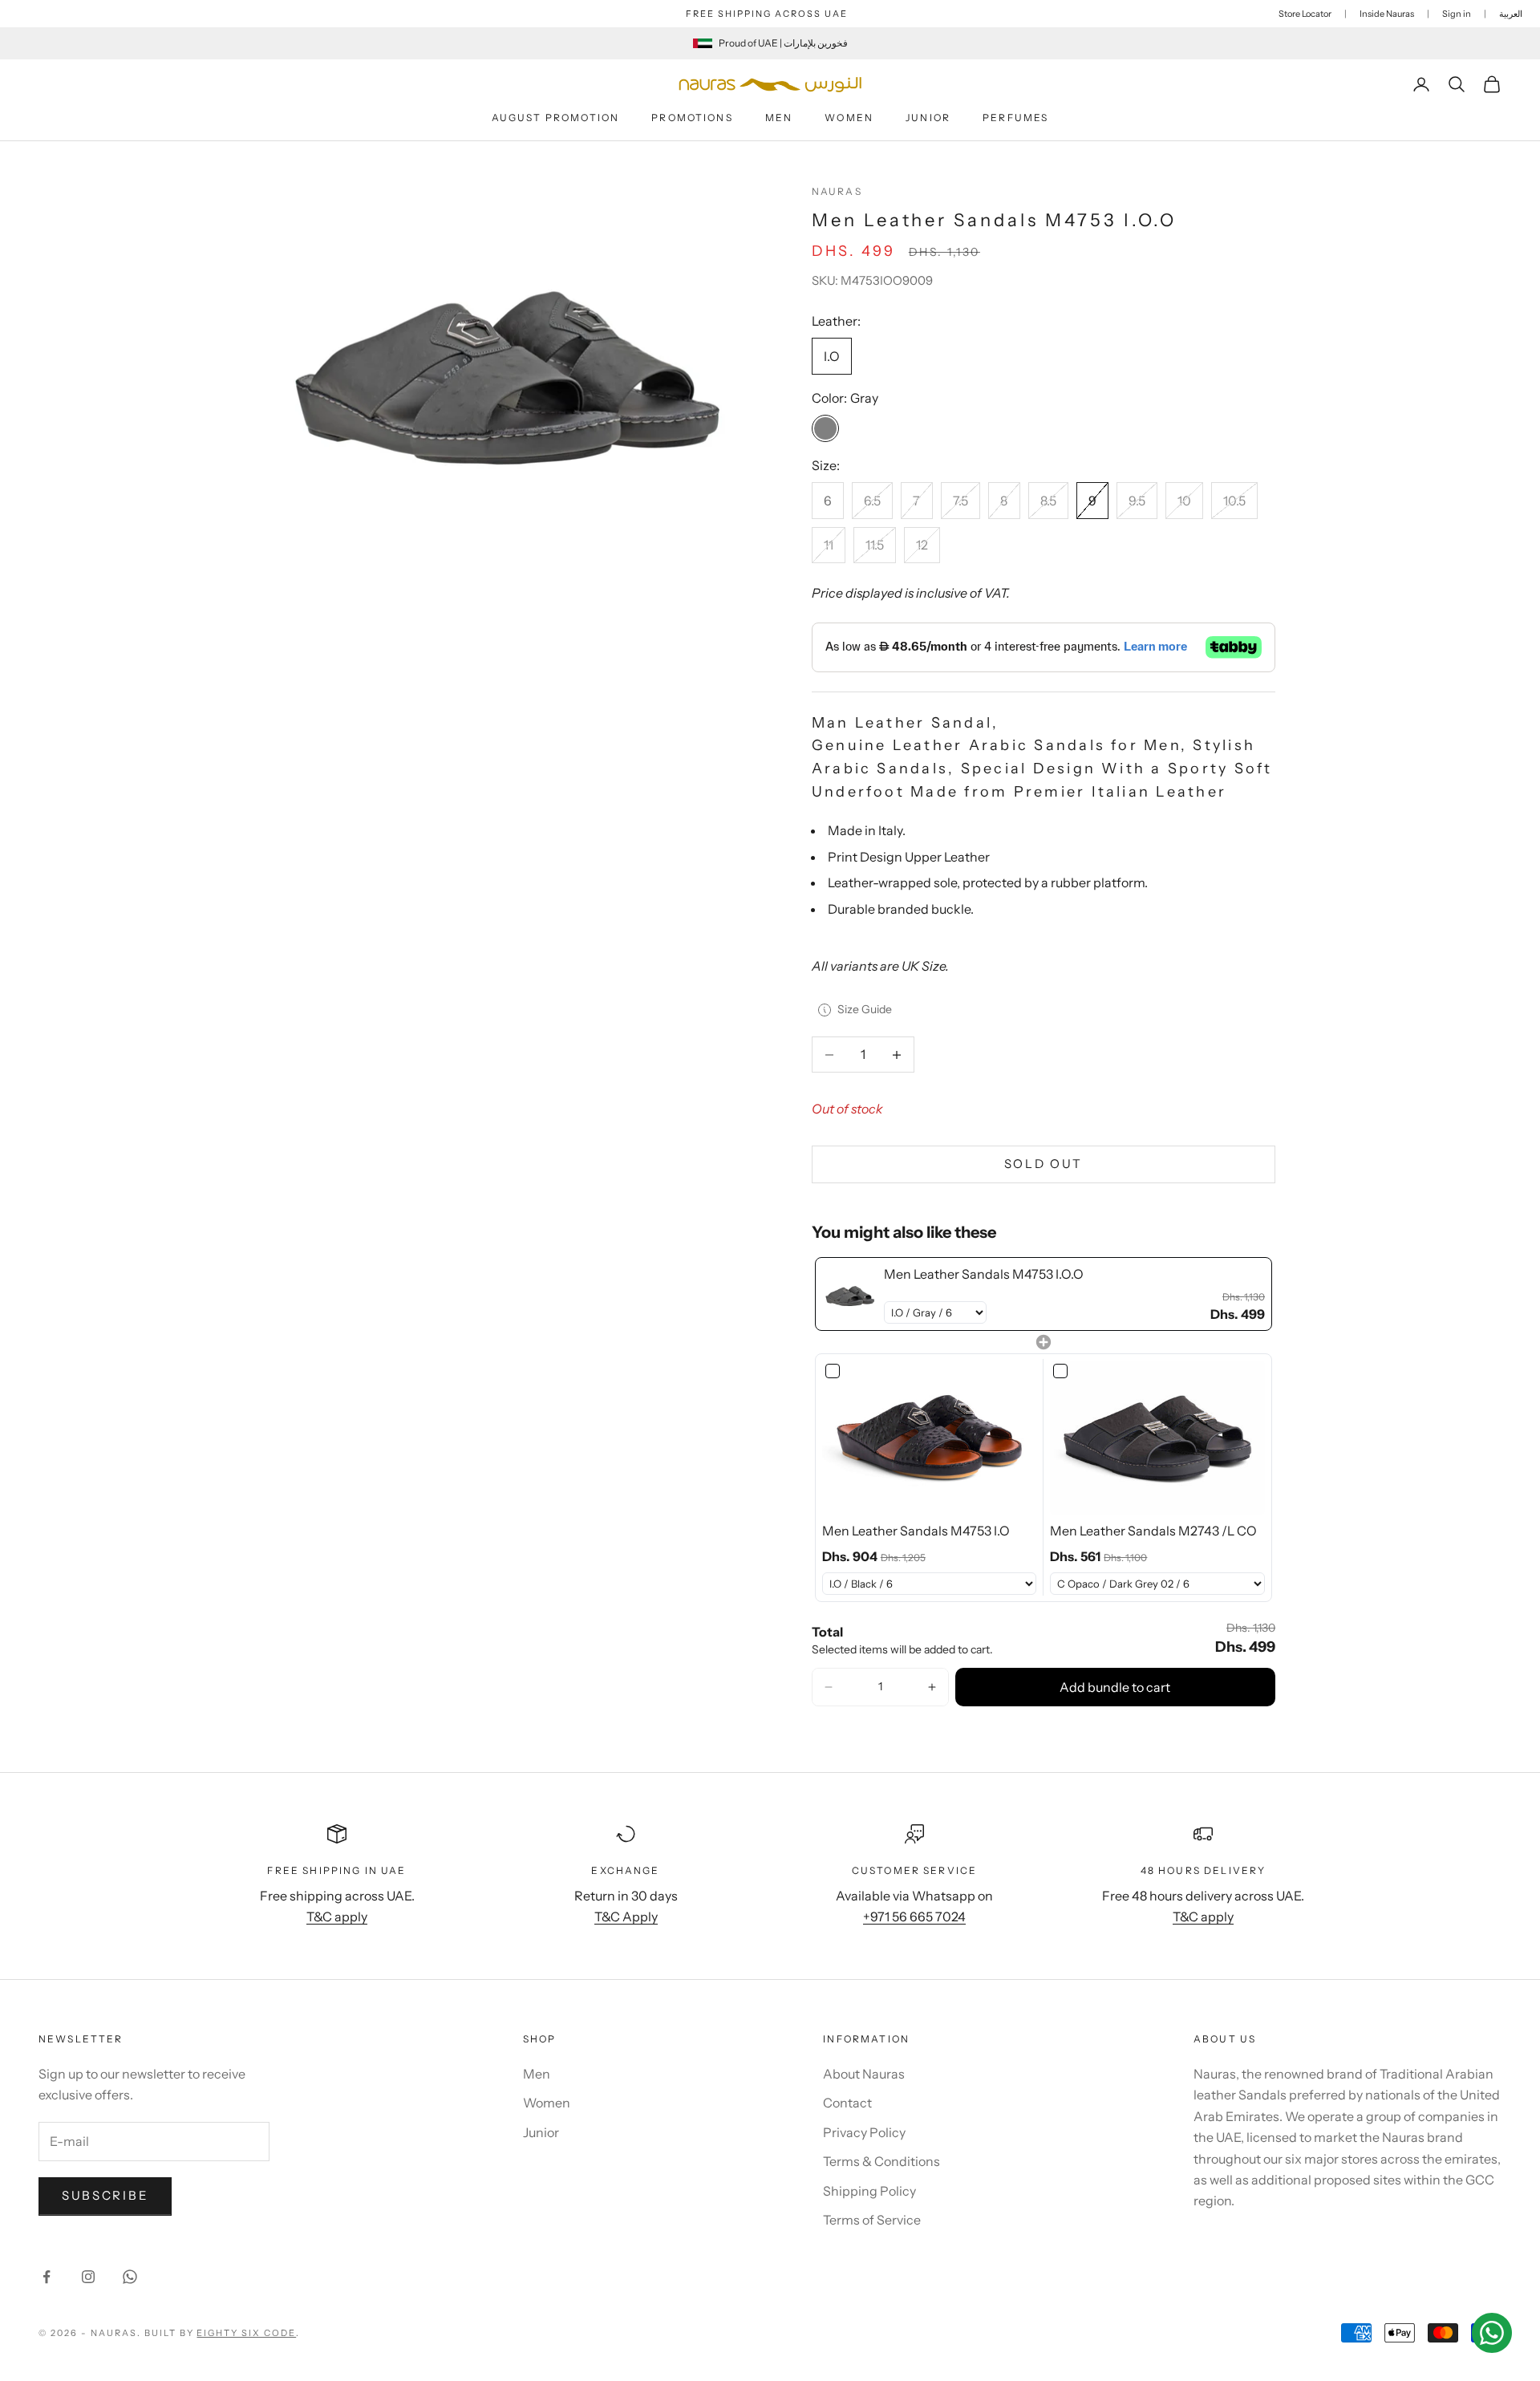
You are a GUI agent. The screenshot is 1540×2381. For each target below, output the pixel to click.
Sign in (1457, 14)
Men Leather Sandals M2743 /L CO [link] (1153, 1531)
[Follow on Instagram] (88, 2277)
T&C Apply (626, 1917)
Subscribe (105, 2195)
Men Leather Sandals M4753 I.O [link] (916, 1531)
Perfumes (1015, 118)
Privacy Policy (864, 2132)
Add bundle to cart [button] (1115, 1687)
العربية (1511, 14)
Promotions (692, 118)
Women (849, 118)
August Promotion (556, 118)
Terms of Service (872, 2220)
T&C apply (337, 1917)
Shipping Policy (869, 2191)
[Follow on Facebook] (47, 2277)
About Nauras (864, 2074)
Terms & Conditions (881, 2161)
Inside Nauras (1387, 14)
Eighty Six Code (246, 2333)
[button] (829, 1687)
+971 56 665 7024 (914, 1917)
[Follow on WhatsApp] (130, 2277)
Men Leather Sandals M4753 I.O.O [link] (984, 1274)
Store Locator (1305, 14)
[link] (850, 1294)
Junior (928, 118)
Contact (847, 2103)
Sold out (1044, 1164)
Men (779, 118)
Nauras (837, 191)
